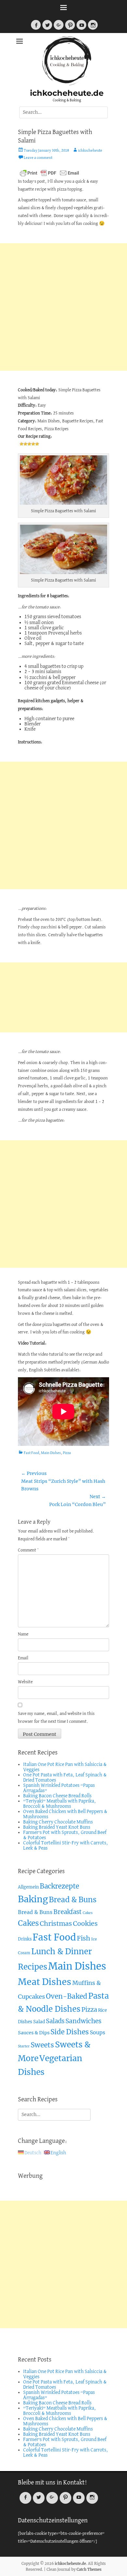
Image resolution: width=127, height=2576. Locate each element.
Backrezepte (59, 1886)
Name (23, 1634)
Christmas (56, 1924)
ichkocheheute (90, 151)
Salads (55, 2021)
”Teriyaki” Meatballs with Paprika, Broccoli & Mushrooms (60, 1804)
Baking (33, 1899)
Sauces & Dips (34, 2033)
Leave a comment (38, 158)
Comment (28, 1550)
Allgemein (28, 1887)
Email (23, 1658)
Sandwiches (84, 2021)
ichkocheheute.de (67, 93)
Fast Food (31, 1453)
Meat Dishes (45, 1982)
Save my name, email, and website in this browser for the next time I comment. (56, 1718)
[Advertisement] (63, 307)
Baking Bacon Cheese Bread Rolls (57, 1796)
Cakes (88, 1913)
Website (25, 1682)
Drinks (25, 1939)
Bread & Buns (73, 1900)
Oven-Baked (67, 1996)
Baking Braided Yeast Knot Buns (57, 1827)
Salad (39, 2022)
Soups (98, 2032)
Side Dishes (70, 2032)
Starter (24, 2046)
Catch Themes (89, 2569)
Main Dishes (51, 1453)
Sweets (42, 2045)
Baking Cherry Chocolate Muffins (58, 1822)
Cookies (85, 1924)
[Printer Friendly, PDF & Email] (49, 173)
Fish (84, 1938)
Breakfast (68, 1912)
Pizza (67, 1453)
